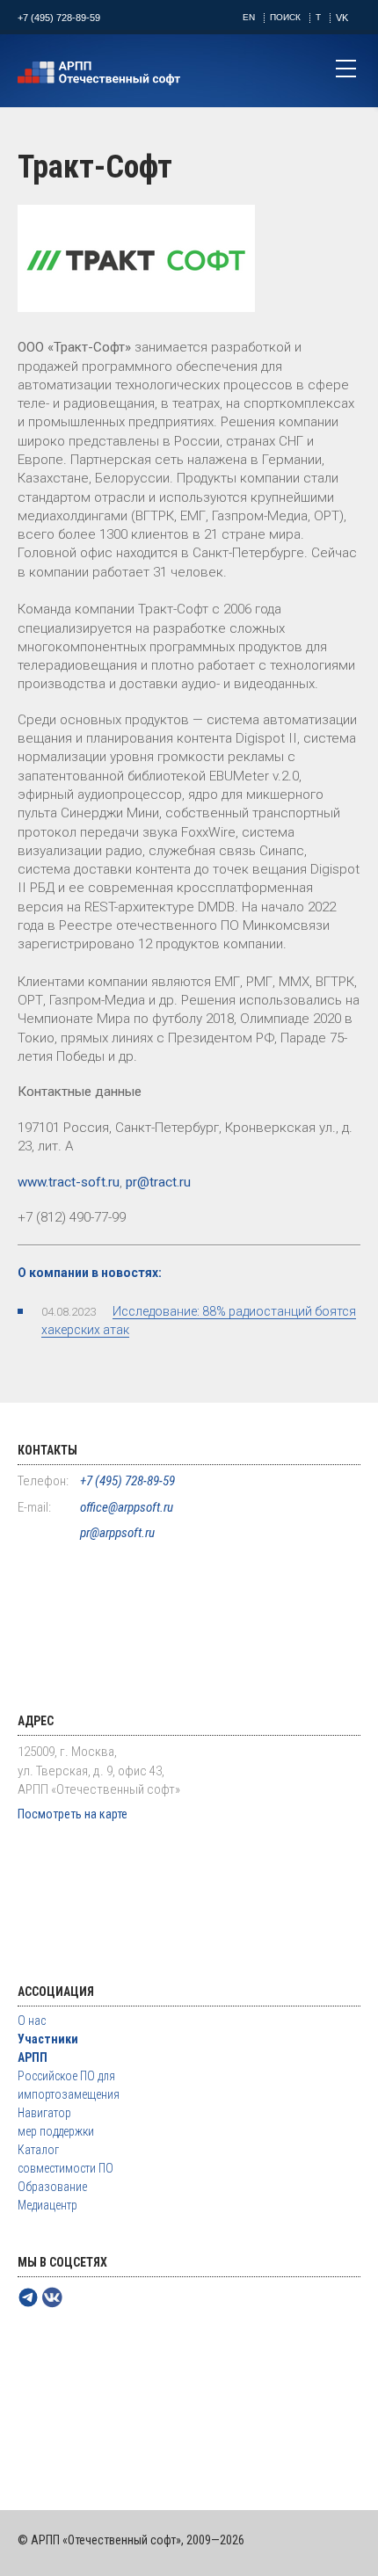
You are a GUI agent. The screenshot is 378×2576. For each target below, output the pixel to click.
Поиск (285, 17)
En (249, 17)
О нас (32, 2021)
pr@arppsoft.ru (117, 1533)
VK (342, 18)
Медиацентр (47, 2205)
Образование (52, 2187)
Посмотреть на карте (73, 1814)
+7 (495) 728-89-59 (59, 18)
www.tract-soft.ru (69, 1182)
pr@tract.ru (158, 1182)
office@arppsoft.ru (127, 1507)
